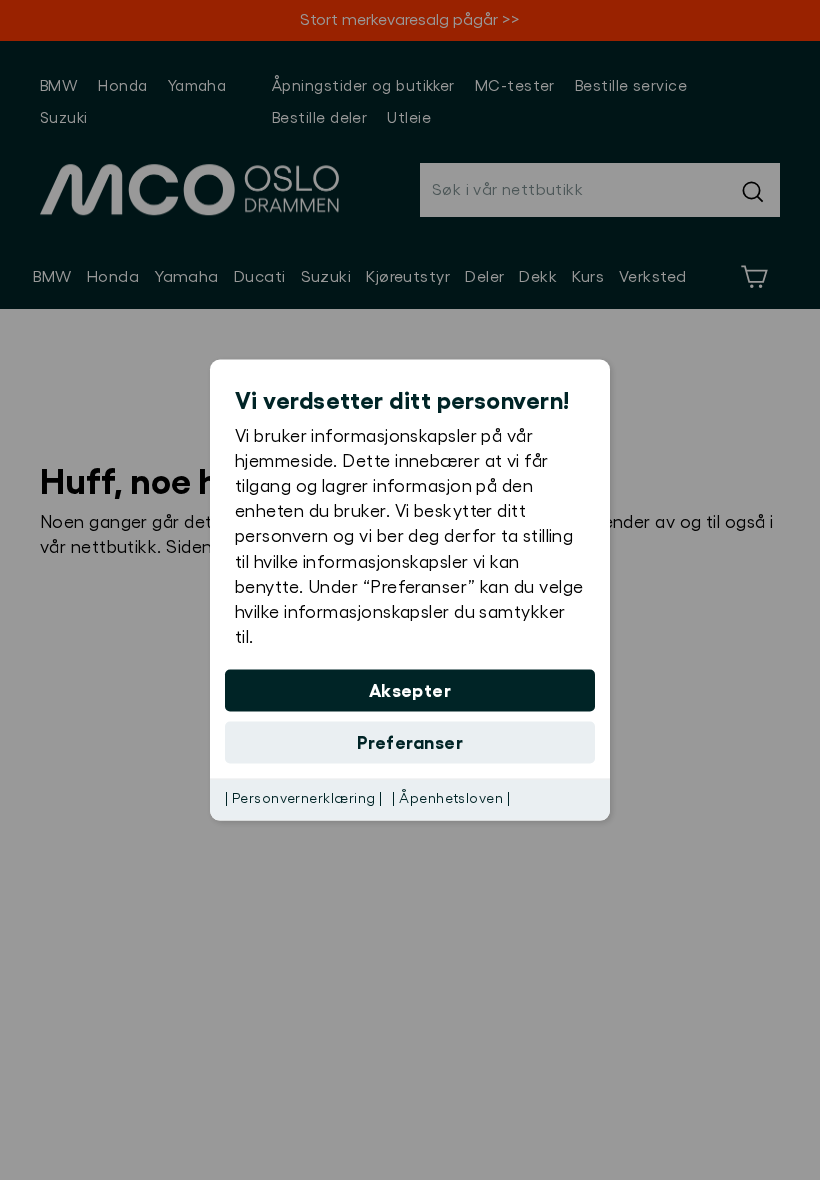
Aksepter (410, 691)
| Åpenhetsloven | (451, 799)
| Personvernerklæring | (303, 799)
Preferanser (410, 743)
